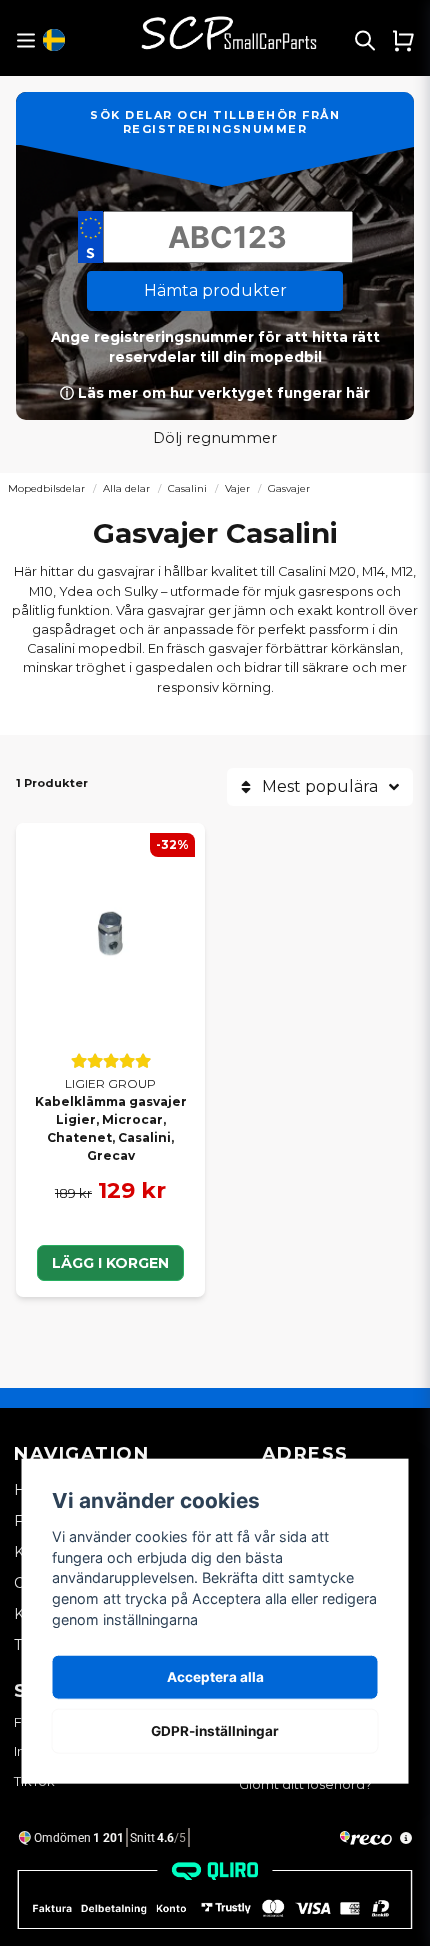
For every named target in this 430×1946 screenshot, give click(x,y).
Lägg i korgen (110, 1263)
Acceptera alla (215, 1677)
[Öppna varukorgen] (403, 40)
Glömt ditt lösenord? (305, 1784)
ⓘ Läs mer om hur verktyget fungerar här (215, 393)
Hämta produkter (215, 290)
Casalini (187, 488)
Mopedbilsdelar (46, 488)
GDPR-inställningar (215, 1731)
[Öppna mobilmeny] (25, 40)
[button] (54, 40)
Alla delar (126, 488)
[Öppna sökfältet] (365, 40)
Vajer (237, 488)
